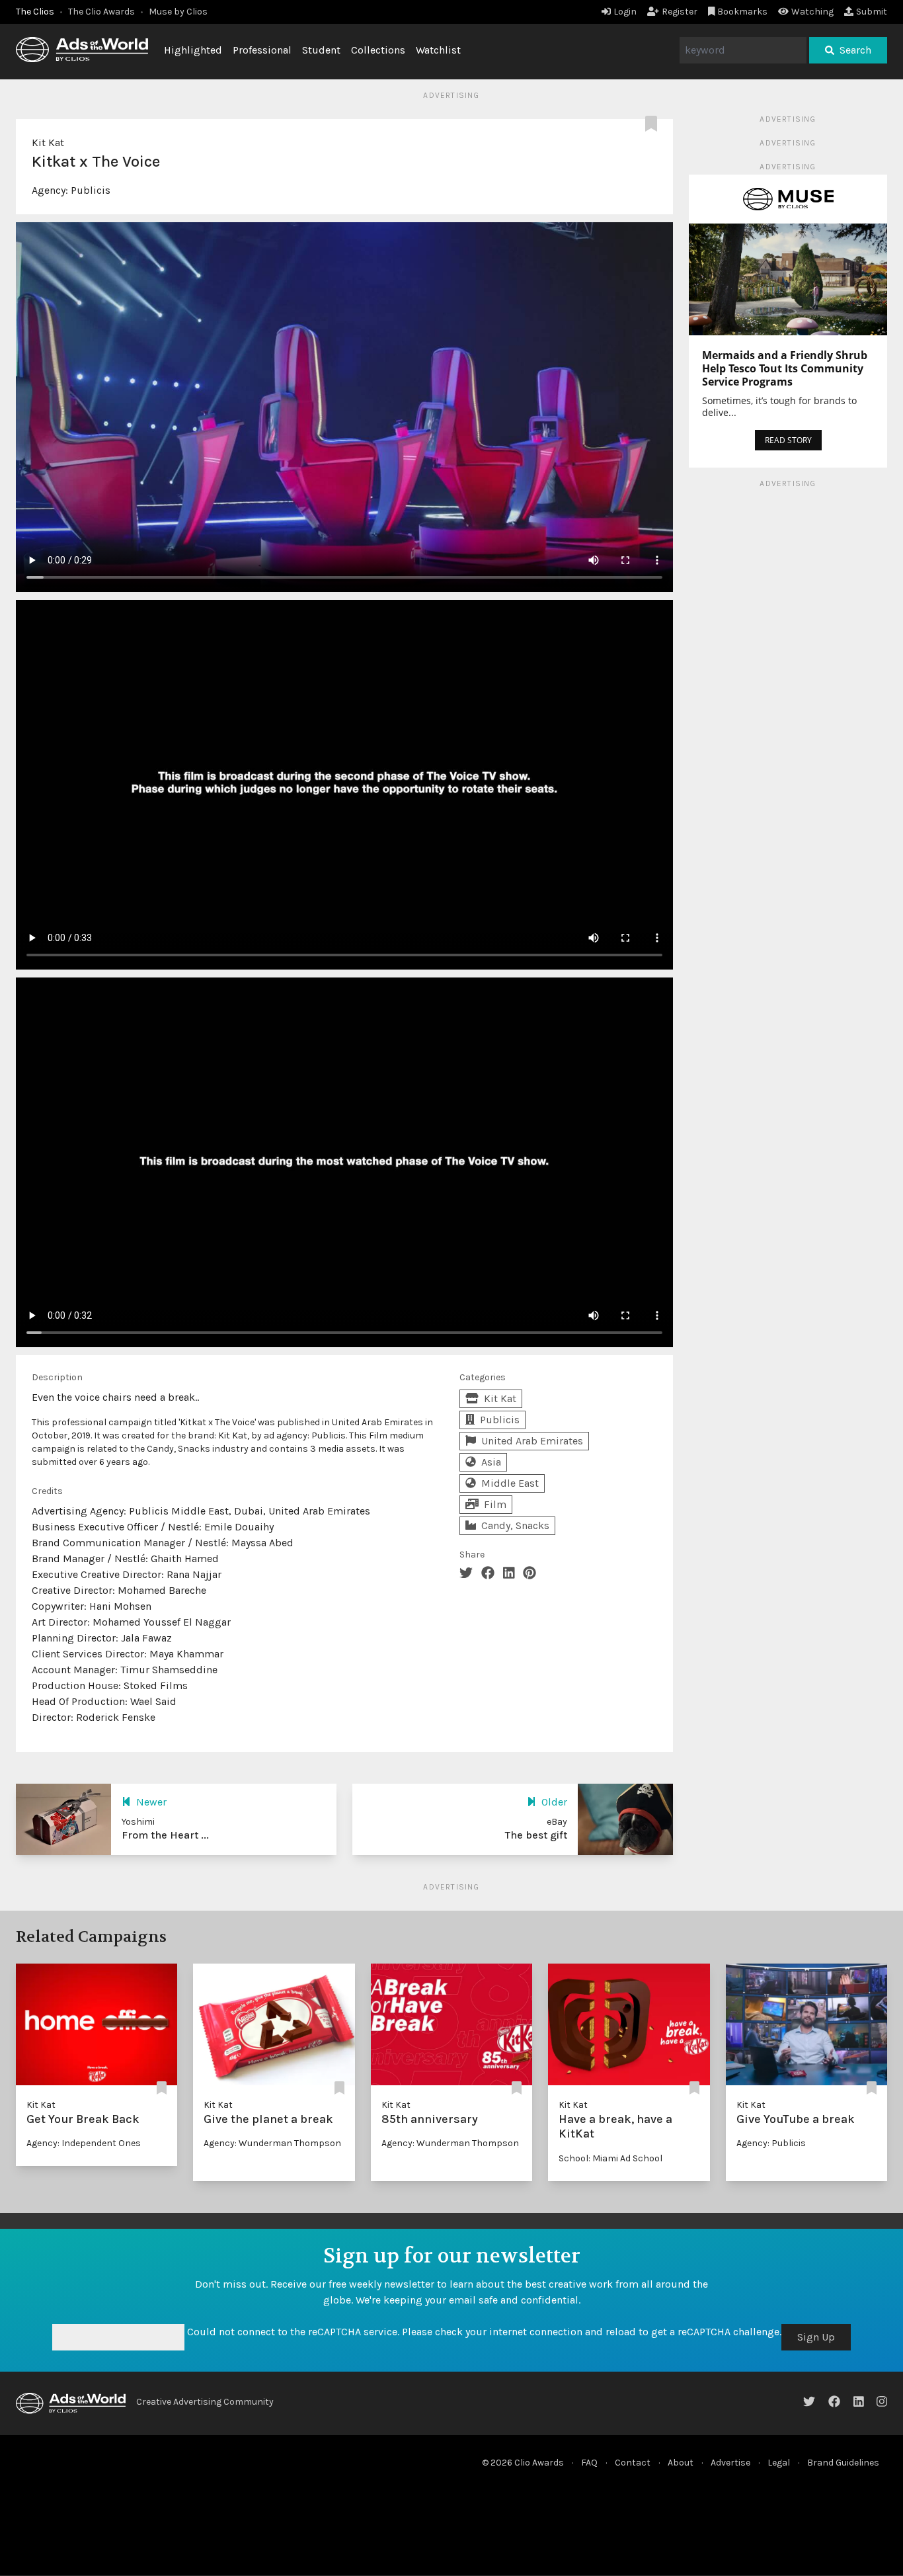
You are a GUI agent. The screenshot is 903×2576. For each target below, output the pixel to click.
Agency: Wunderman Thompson (272, 2143)
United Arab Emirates (532, 1441)
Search (855, 50)
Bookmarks (742, 12)
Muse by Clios (178, 12)
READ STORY (788, 440)
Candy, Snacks (515, 1525)
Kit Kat (48, 143)
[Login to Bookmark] (654, 124)
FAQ (589, 2463)
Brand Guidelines (843, 2463)
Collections (378, 50)
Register (680, 12)
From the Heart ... (165, 1835)
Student (321, 50)
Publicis (91, 190)
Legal (779, 2463)
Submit (872, 12)
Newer (151, 1802)
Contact (633, 2463)
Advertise (730, 2463)
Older (554, 1802)
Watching (812, 12)
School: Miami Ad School (610, 2158)
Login (625, 12)
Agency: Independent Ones (84, 2143)
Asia (491, 1462)
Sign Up (816, 2337)
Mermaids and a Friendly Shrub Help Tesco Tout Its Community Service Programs (785, 368)
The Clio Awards (101, 12)
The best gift (536, 1835)
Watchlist (438, 50)
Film (495, 1504)
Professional (262, 50)
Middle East (510, 1483)
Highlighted (193, 50)
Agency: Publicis (771, 2143)
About (681, 2463)
